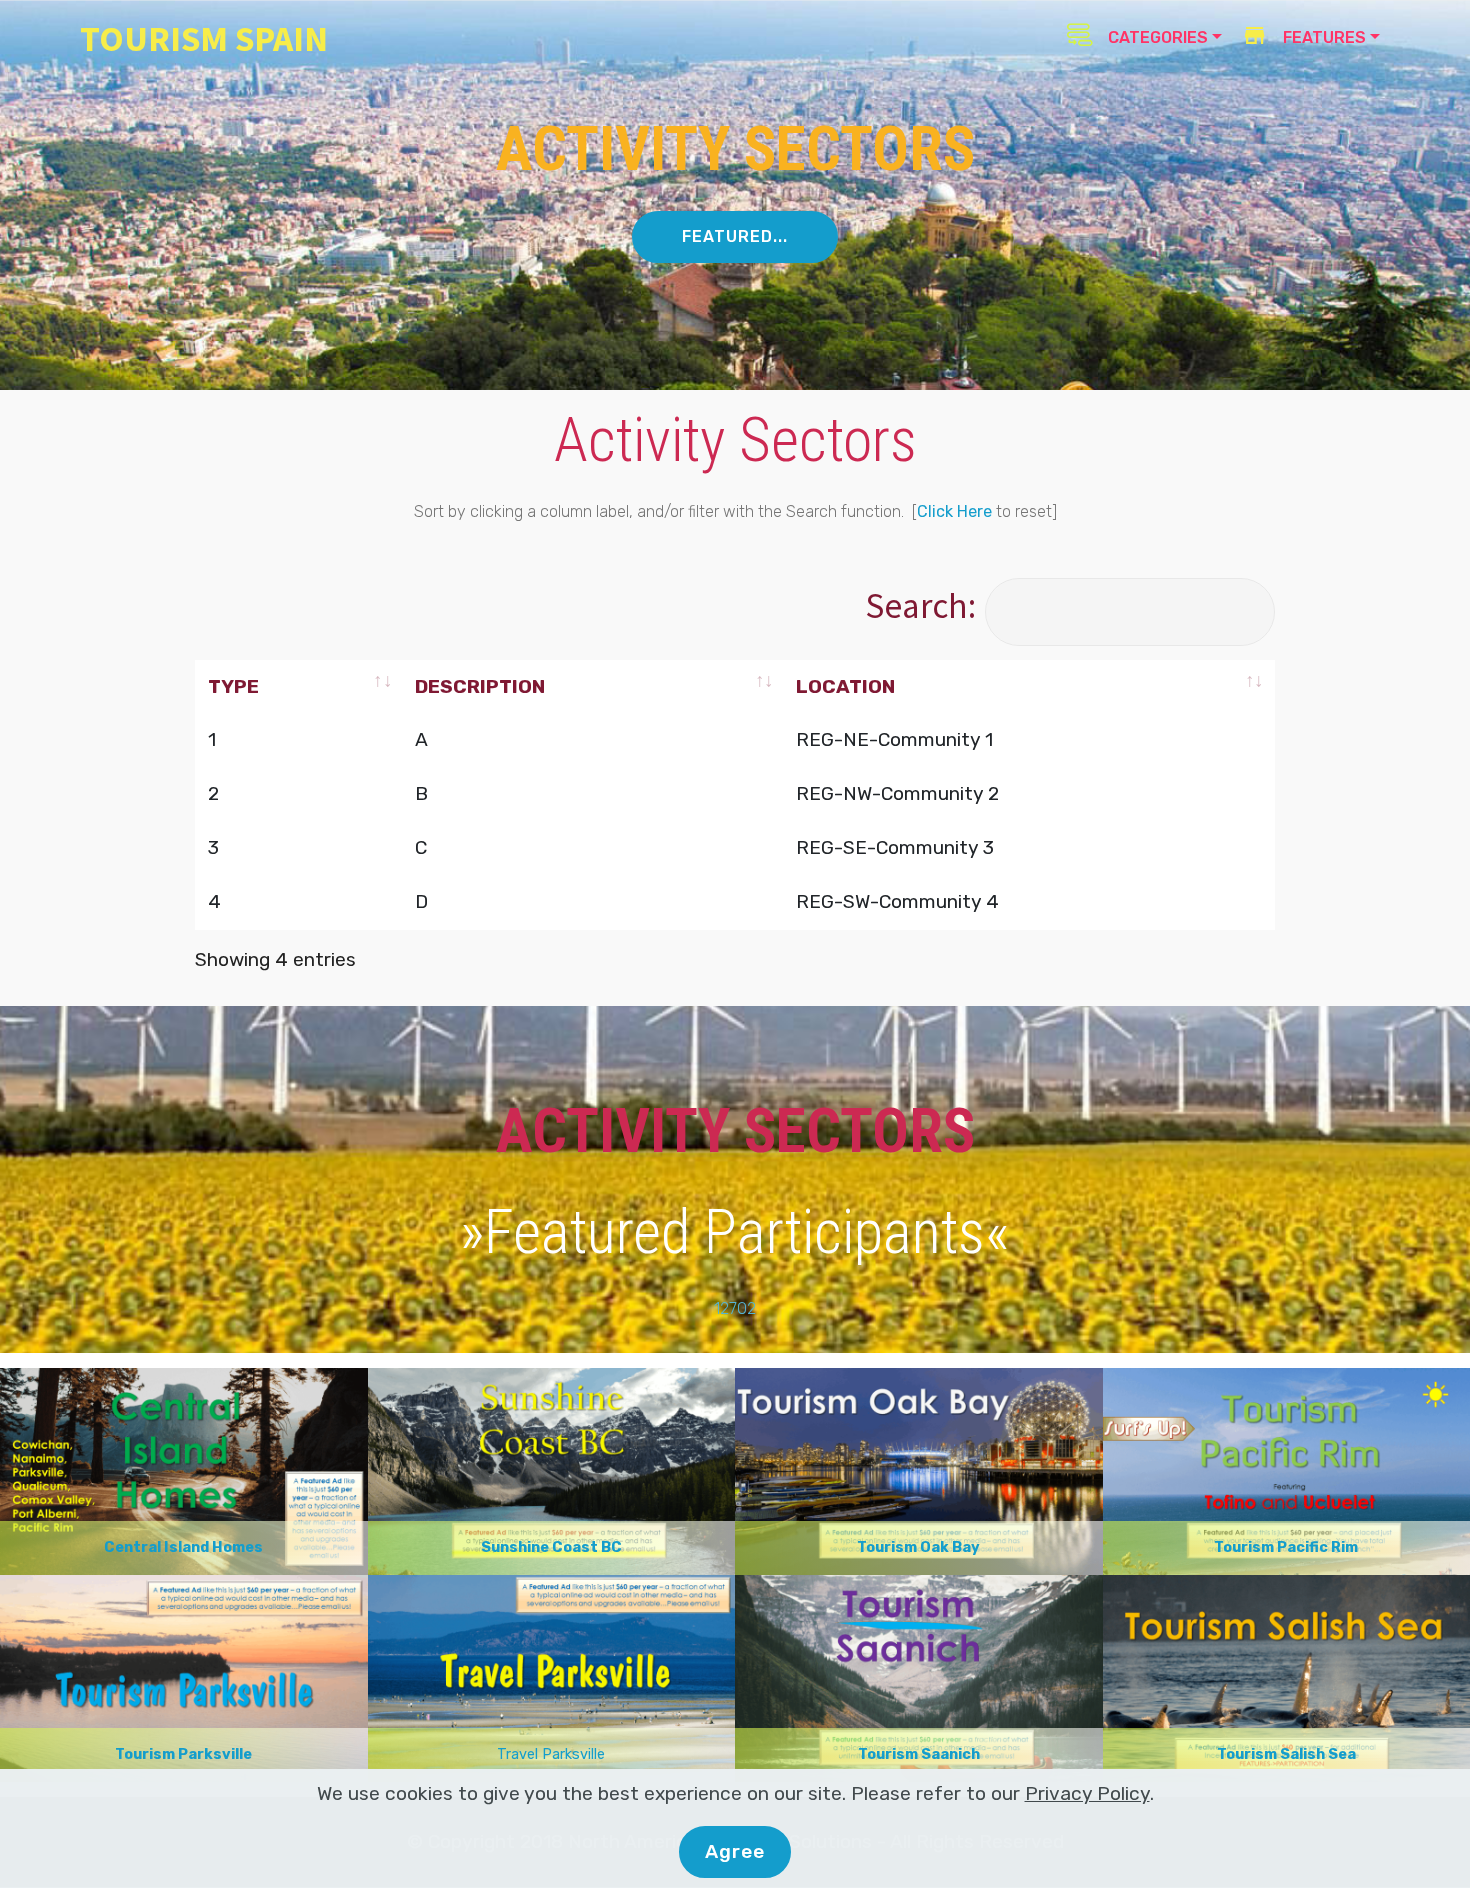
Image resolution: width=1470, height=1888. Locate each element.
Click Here (954, 511)
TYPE (233, 686)
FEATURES (1322, 37)
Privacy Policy (1087, 1793)
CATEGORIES (1156, 37)
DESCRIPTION (480, 686)
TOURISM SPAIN (204, 38)
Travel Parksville (551, 1754)
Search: (920, 605)
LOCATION (845, 686)
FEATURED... (735, 236)
